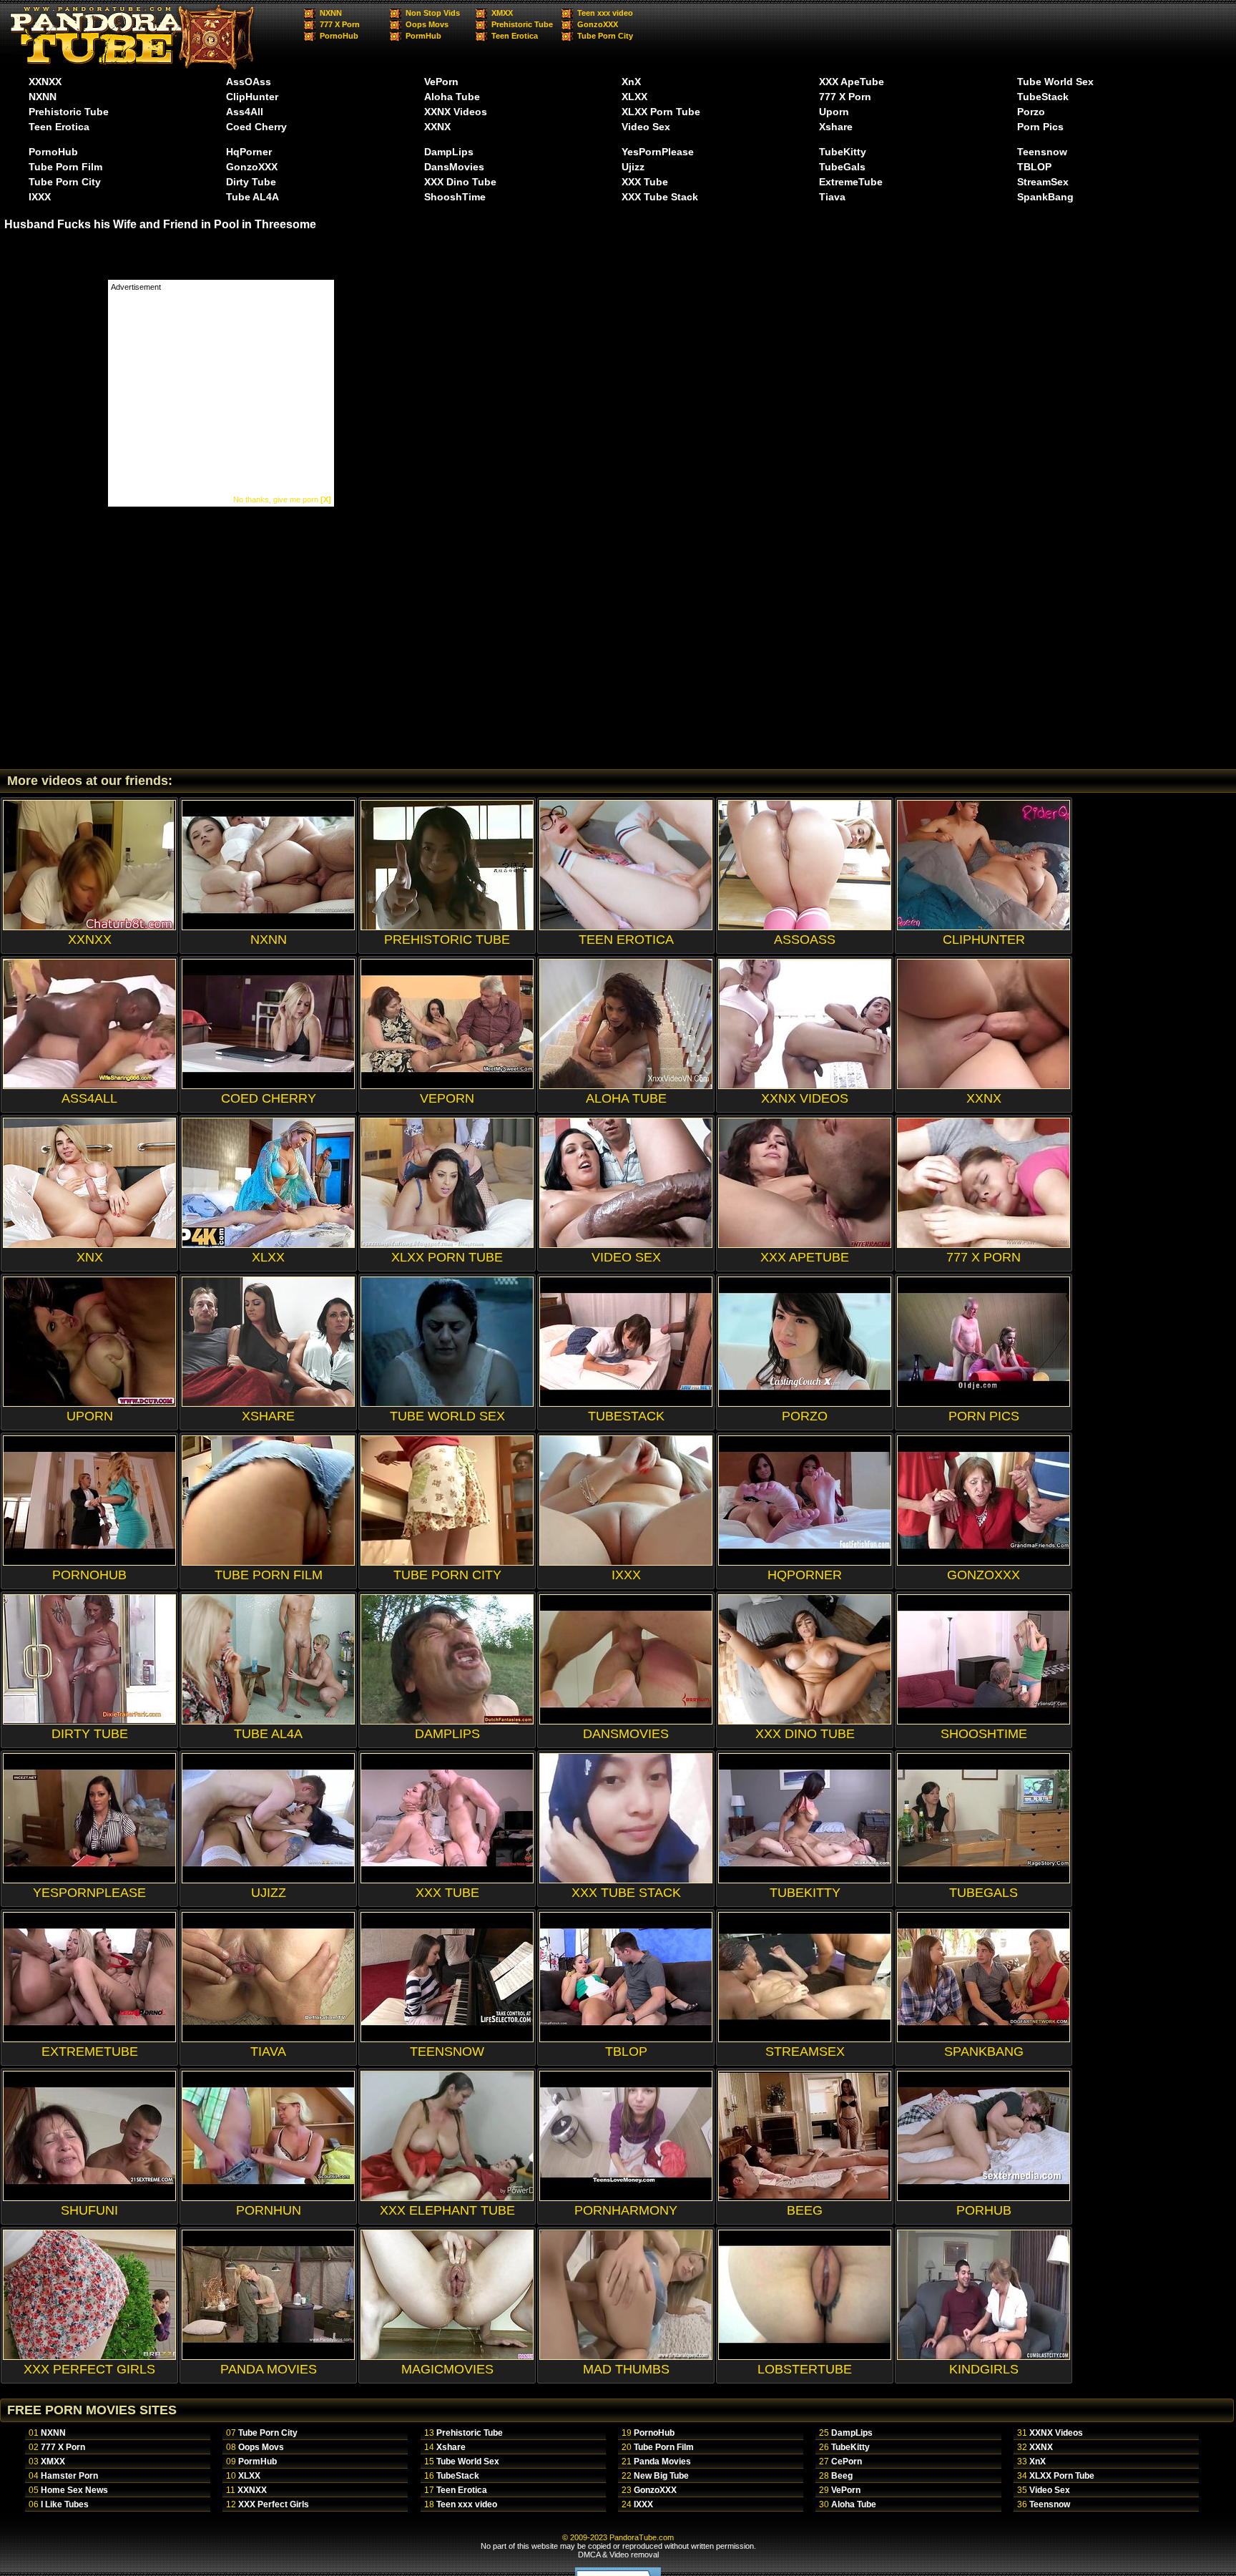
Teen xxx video (605, 13)
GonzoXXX (598, 24)
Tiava (832, 197)
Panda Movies (662, 2462)
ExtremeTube (851, 182)
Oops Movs (427, 24)
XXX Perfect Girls (274, 2504)
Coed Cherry (256, 127)
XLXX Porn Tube (661, 112)
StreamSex (1043, 182)
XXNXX (45, 82)
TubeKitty (843, 152)
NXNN (331, 13)
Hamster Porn (69, 2476)
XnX (631, 82)
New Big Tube (661, 2476)
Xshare (836, 127)
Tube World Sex (1055, 82)
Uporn (834, 112)
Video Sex (646, 127)
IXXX (40, 197)
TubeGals (842, 167)
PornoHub (339, 36)
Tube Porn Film (65, 167)
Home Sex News (74, 2490)
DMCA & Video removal (618, 2555)
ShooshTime (455, 197)
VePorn (441, 82)
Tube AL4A (252, 197)
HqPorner (249, 152)
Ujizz (633, 167)
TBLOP (1034, 167)
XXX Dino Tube (460, 182)
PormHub (423, 36)
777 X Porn (340, 24)
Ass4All (245, 112)
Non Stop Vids (433, 13)
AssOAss (249, 82)
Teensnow (1042, 152)
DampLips (449, 152)
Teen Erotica (515, 36)
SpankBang (1045, 197)
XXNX (437, 127)
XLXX (634, 97)
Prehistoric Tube (522, 24)
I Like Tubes (65, 2504)
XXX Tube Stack (660, 197)
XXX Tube (645, 182)
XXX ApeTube (852, 82)
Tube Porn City (605, 36)
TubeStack (1043, 97)
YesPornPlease (658, 152)
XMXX (502, 13)
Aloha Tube (452, 97)
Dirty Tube (251, 182)
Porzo (1031, 112)
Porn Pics (1040, 127)
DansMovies (454, 167)
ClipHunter (252, 97)
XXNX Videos (456, 112)
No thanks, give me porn (282, 499)
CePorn (847, 2462)
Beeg (842, 2476)
